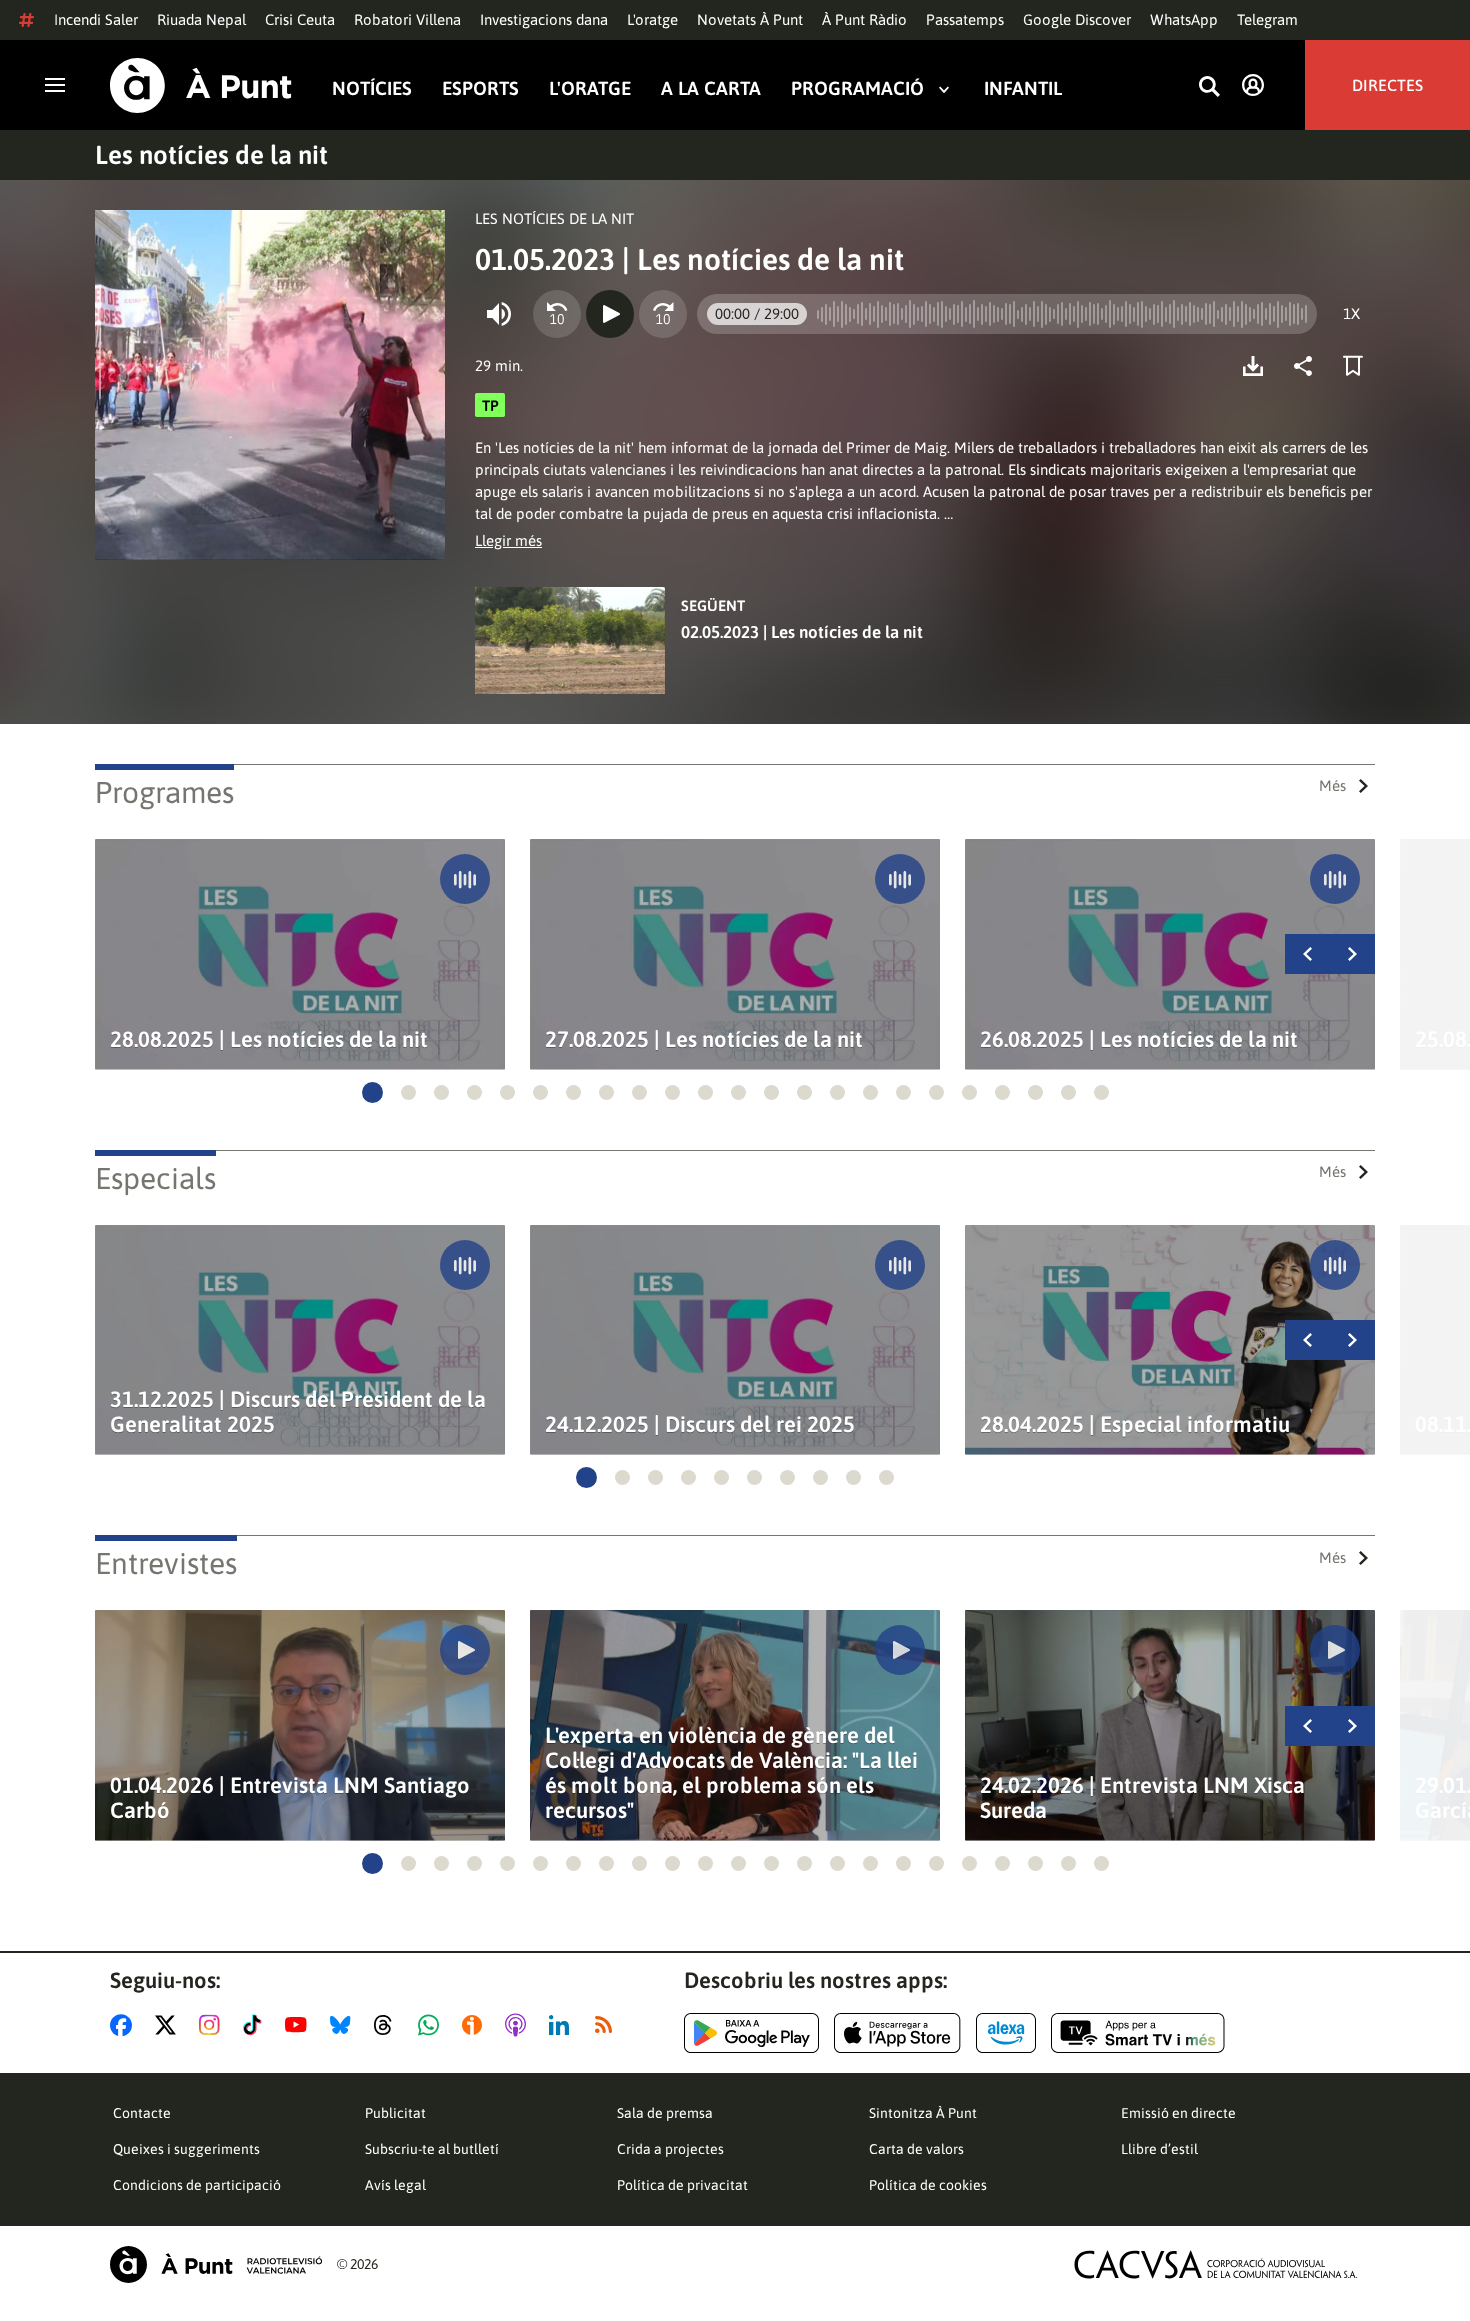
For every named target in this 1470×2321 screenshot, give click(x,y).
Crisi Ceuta (300, 19)
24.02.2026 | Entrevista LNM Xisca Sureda (1142, 1798)
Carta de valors (916, 2149)
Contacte (142, 2113)
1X (1351, 313)
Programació (857, 88)
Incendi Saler (96, 19)
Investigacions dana (544, 19)
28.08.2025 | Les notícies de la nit (269, 1039)
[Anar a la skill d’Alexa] (1006, 2033)
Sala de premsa (665, 2113)
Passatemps (965, 19)
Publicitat (395, 2113)
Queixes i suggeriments (186, 2149)
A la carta (711, 88)
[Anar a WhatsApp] (432, 2025)
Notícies (372, 88)
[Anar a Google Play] (751, 2033)
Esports (480, 88)
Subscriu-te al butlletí (432, 2149)
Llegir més (508, 540)
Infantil (1023, 88)
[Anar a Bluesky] (344, 2025)
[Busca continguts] (1209, 87)
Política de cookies (928, 2185)
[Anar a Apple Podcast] (519, 2025)
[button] (372, 1092)
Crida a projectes (670, 2149)
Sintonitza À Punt (923, 2113)
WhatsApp (1184, 19)
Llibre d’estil (1159, 2149)
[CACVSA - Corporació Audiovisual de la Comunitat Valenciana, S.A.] (1216, 2264)
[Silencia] (499, 314)
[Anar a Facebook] (125, 2025)
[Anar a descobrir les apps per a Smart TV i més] (1138, 2033)
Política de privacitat (682, 2185)
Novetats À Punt (750, 19)
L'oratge (652, 19)
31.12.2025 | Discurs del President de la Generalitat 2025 (298, 1412)
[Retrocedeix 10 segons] (557, 314)
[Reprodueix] (610, 314)
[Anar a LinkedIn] (563, 2025)
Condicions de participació (197, 2185)
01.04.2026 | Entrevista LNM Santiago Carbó (290, 1798)
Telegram (1267, 19)
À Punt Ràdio (864, 19)
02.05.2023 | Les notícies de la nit (802, 632)
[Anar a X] (169, 2025)
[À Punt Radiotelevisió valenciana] (216, 2264)
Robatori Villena (407, 19)
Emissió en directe (1178, 2113)
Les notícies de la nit (211, 155)
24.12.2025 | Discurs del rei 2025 (700, 1424)
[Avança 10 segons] (663, 314)
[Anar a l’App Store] (897, 2033)
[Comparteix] (1308, 366)
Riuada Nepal (201, 19)
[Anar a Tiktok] (256, 2025)
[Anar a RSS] (608, 2025)
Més (1332, 785)
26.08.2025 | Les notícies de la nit (1139, 1039)
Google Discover (1077, 19)
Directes (1387, 85)
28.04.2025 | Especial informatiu (1135, 1424)
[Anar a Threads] (388, 2025)
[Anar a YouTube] (300, 2025)
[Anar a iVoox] (476, 2025)
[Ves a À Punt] (201, 85)
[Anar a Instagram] (213, 2025)
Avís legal (395, 2185)
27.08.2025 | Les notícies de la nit (704, 1039)
